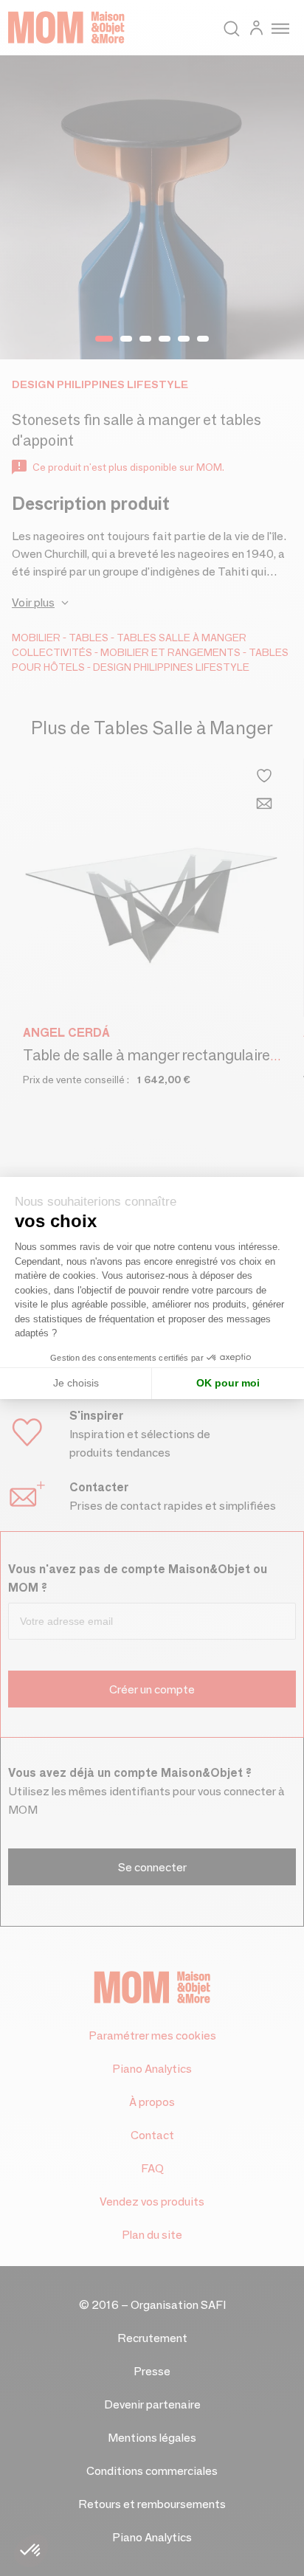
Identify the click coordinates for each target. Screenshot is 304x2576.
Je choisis (76, 1383)
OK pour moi (228, 1383)
